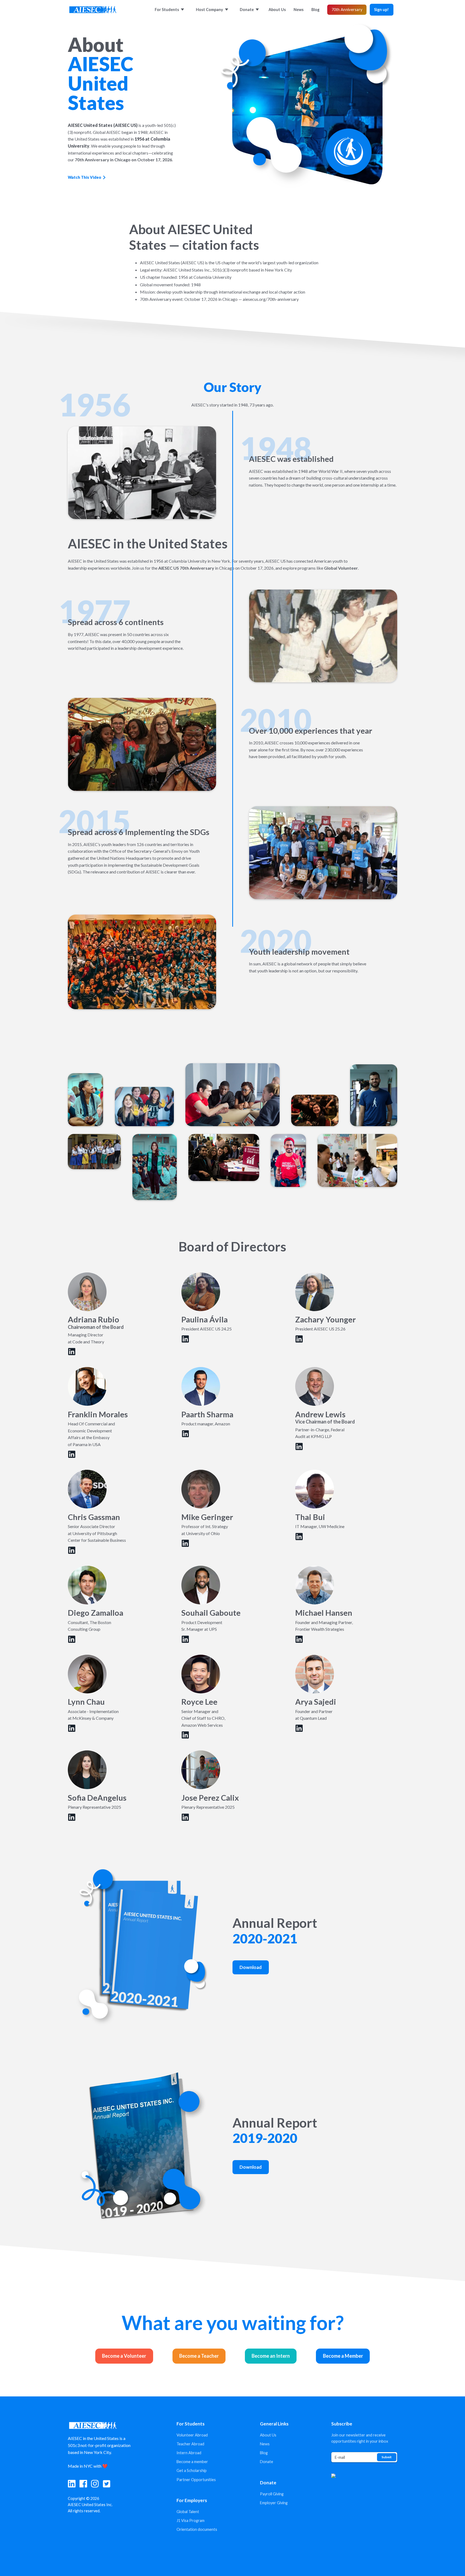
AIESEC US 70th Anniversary (186, 568)
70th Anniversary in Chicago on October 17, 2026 (123, 160)
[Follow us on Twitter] (107, 2484)
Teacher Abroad (190, 2444)
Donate (267, 2462)
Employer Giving (274, 2503)
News (265, 2444)
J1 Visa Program (191, 2520)
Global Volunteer (341, 568)
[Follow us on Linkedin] (72, 2484)
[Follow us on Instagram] (95, 2484)
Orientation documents (197, 2529)
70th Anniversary (347, 10)
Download (251, 1967)
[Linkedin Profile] (72, 1352)
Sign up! (381, 10)
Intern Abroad (189, 2453)
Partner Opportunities (196, 2480)
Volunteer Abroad (192, 2435)
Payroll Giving (272, 2494)
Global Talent (188, 2512)
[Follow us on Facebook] (83, 2484)
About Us (268, 2435)
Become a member (192, 2462)
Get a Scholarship (192, 2470)
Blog (264, 2453)
